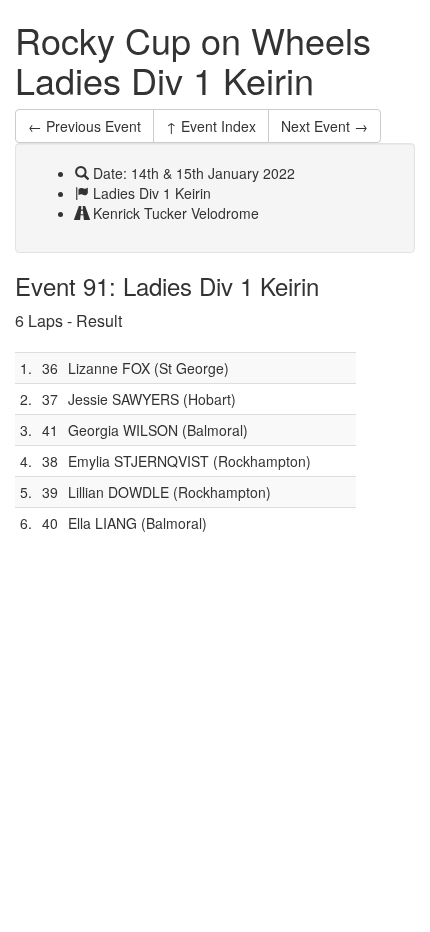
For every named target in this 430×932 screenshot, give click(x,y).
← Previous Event (84, 126)
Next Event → (324, 126)
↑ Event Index (211, 126)
